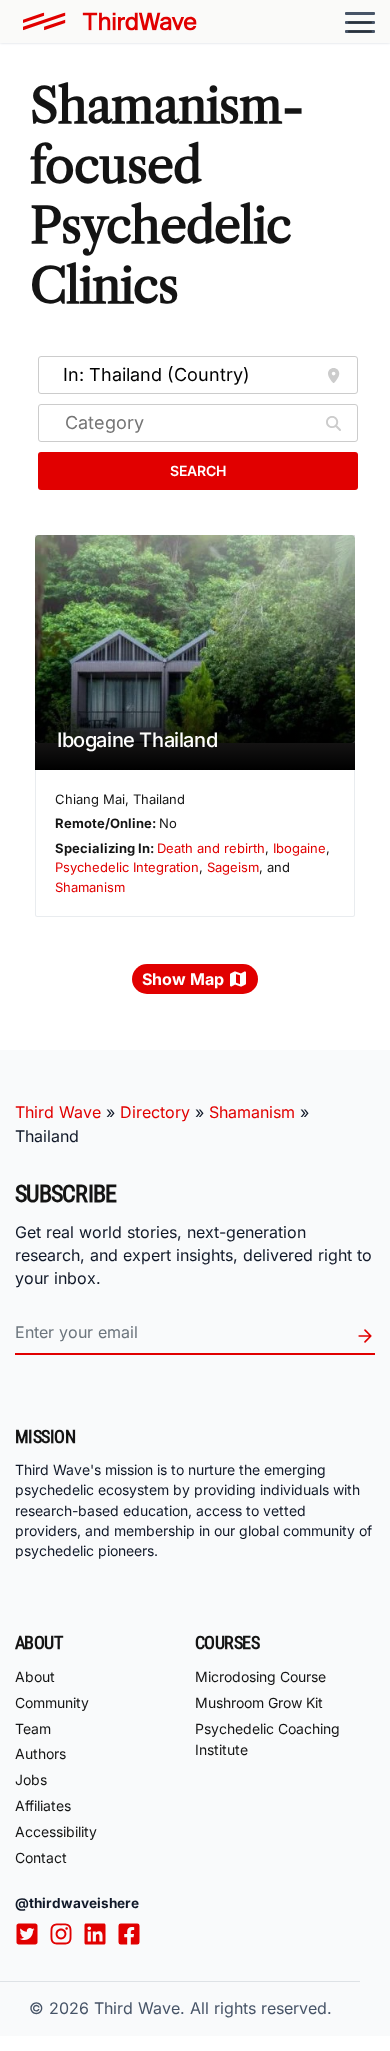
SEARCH (198, 470)
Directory (155, 1112)
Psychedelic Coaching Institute (267, 1739)
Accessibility (56, 1831)
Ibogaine (299, 848)
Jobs (31, 1779)
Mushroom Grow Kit (259, 1702)
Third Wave (58, 1112)
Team (33, 1728)
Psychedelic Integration (127, 867)
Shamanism (90, 887)
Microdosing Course (260, 1676)
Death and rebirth (211, 848)
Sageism (233, 867)
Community (52, 1702)
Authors (40, 1753)
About (35, 1676)
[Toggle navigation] (360, 22)
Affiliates (43, 1805)
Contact (41, 1857)
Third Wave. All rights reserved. (213, 2008)
